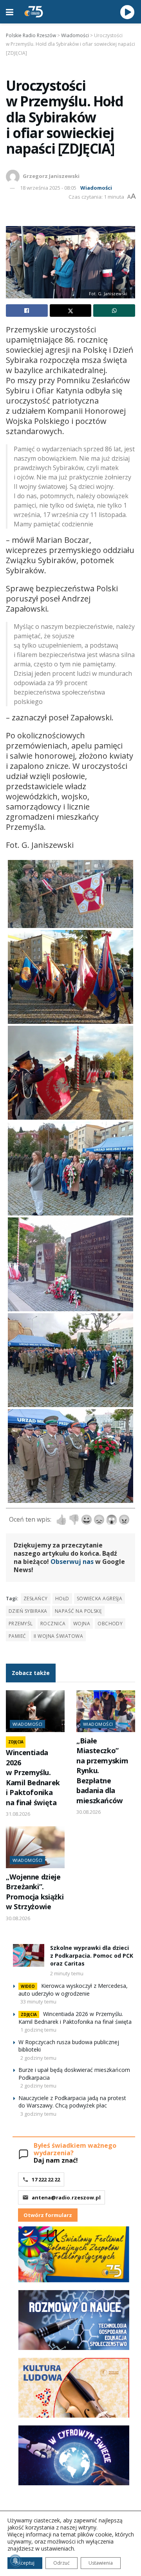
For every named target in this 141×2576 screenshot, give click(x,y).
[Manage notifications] (15, 2561)
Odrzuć (61, 2563)
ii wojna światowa (58, 1636)
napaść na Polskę (79, 1611)
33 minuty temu (38, 2002)
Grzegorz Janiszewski (51, 176)
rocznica (53, 1624)
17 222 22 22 (46, 2179)
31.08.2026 (18, 1814)
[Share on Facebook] (27, 311)
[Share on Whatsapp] (114, 311)
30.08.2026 (89, 1812)
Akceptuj (25, 2563)
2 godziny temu (38, 2058)
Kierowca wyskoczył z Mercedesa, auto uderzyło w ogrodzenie (73, 1990)
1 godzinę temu (38, 2030)
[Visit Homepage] (34, 12)
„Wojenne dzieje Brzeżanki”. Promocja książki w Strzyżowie (35, 1892)
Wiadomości (96, 188)
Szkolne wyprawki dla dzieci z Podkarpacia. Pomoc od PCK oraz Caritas (92, 1955)
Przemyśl (21, 1624)
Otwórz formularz (48, 2215)
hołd (62, 1599)
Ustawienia (101, 2563)
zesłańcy (36, 1599)
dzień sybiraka (28, 1611)
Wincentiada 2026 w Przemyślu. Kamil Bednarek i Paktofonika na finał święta (33, 1777)
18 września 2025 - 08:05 (48, 188)
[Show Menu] (10, 12)
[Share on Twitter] (71, 311)
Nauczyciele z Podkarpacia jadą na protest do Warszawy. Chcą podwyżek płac (72, 2102)
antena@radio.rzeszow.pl (66, 2197)
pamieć (17, 1636)
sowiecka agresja (100, 1599)
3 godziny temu (38, 2114)
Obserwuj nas (72, 1562)
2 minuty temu (67, 1973)
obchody (110, 1624)
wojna (82, 1624)
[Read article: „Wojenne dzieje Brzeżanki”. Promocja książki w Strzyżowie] (35, 1847)
